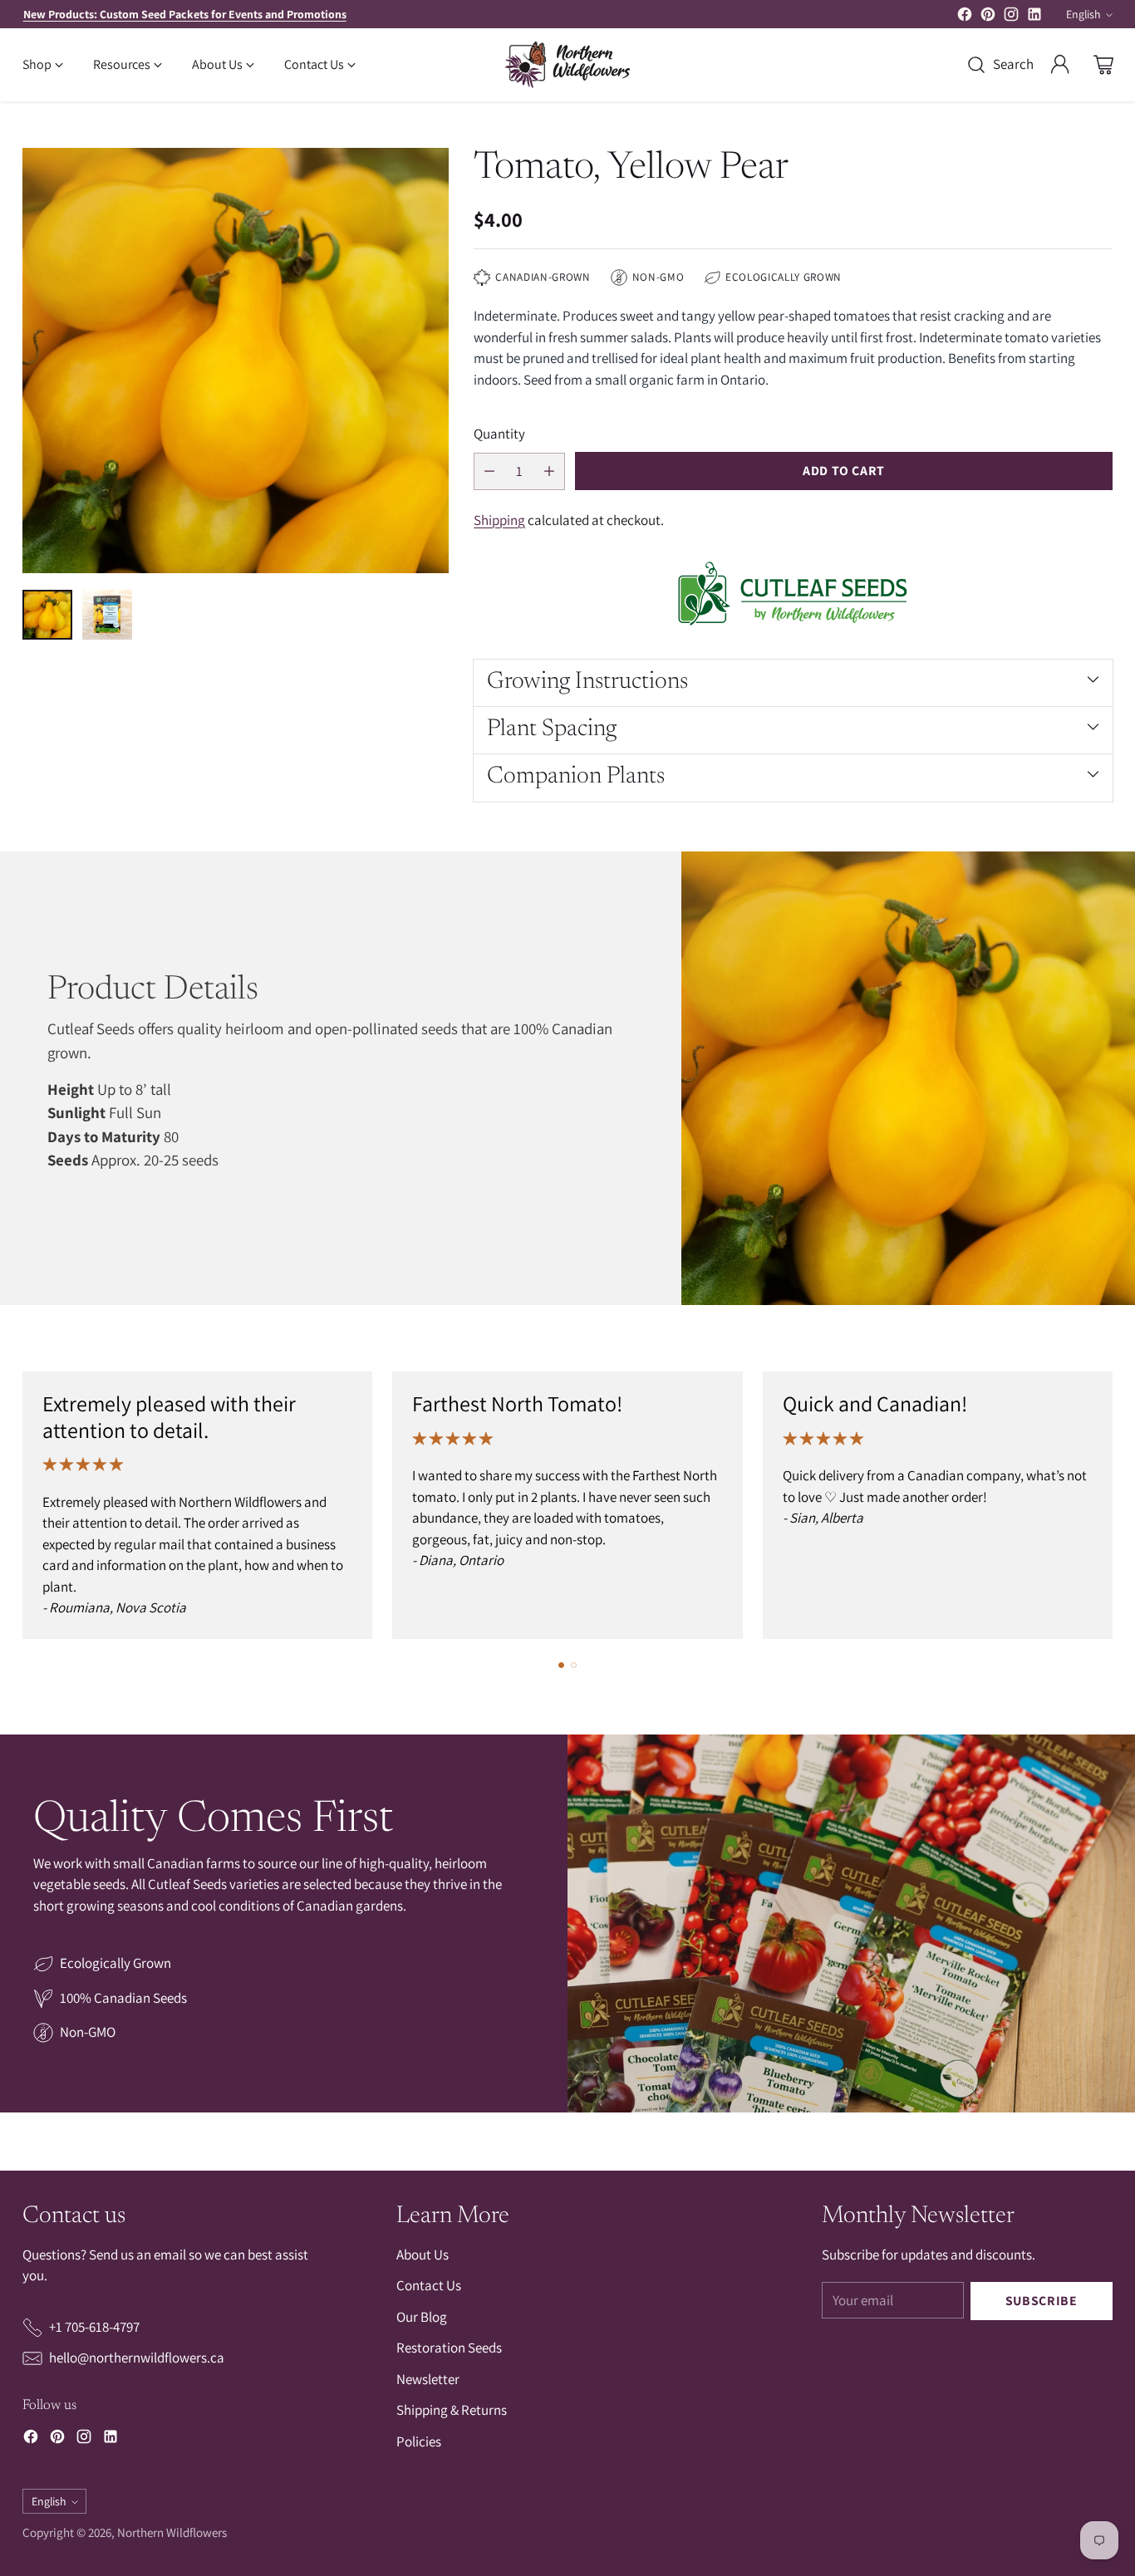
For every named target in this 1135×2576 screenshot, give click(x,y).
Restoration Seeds (449, 2348)
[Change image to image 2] (107, 615)
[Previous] (27, 1505)
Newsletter (428, 2379)
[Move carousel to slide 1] (561, 1665)
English (1083, 14)
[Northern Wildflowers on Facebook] (965, 17)
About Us (423, 2255)
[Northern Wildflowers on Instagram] (1011, 17)
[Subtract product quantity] (489, 471)
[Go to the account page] (1060, 65)
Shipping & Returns (452, 2410)
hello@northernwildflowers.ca (137, 2358)
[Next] (1108, 1505)
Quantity (499, 434)
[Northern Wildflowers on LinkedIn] (1034, 17)
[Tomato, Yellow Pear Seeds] (235, 361)
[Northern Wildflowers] (567, 65)
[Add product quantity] (549, 471)
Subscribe (1042, 2301)
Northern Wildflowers (172, 2532)
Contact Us (429, 2285)
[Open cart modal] (1103, 65)
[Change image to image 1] (47, 615)
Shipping (499, 520)
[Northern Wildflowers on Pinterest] (988, 17)
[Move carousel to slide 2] (574, 1665)
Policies (419, 2441)
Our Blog (422, 2317)
